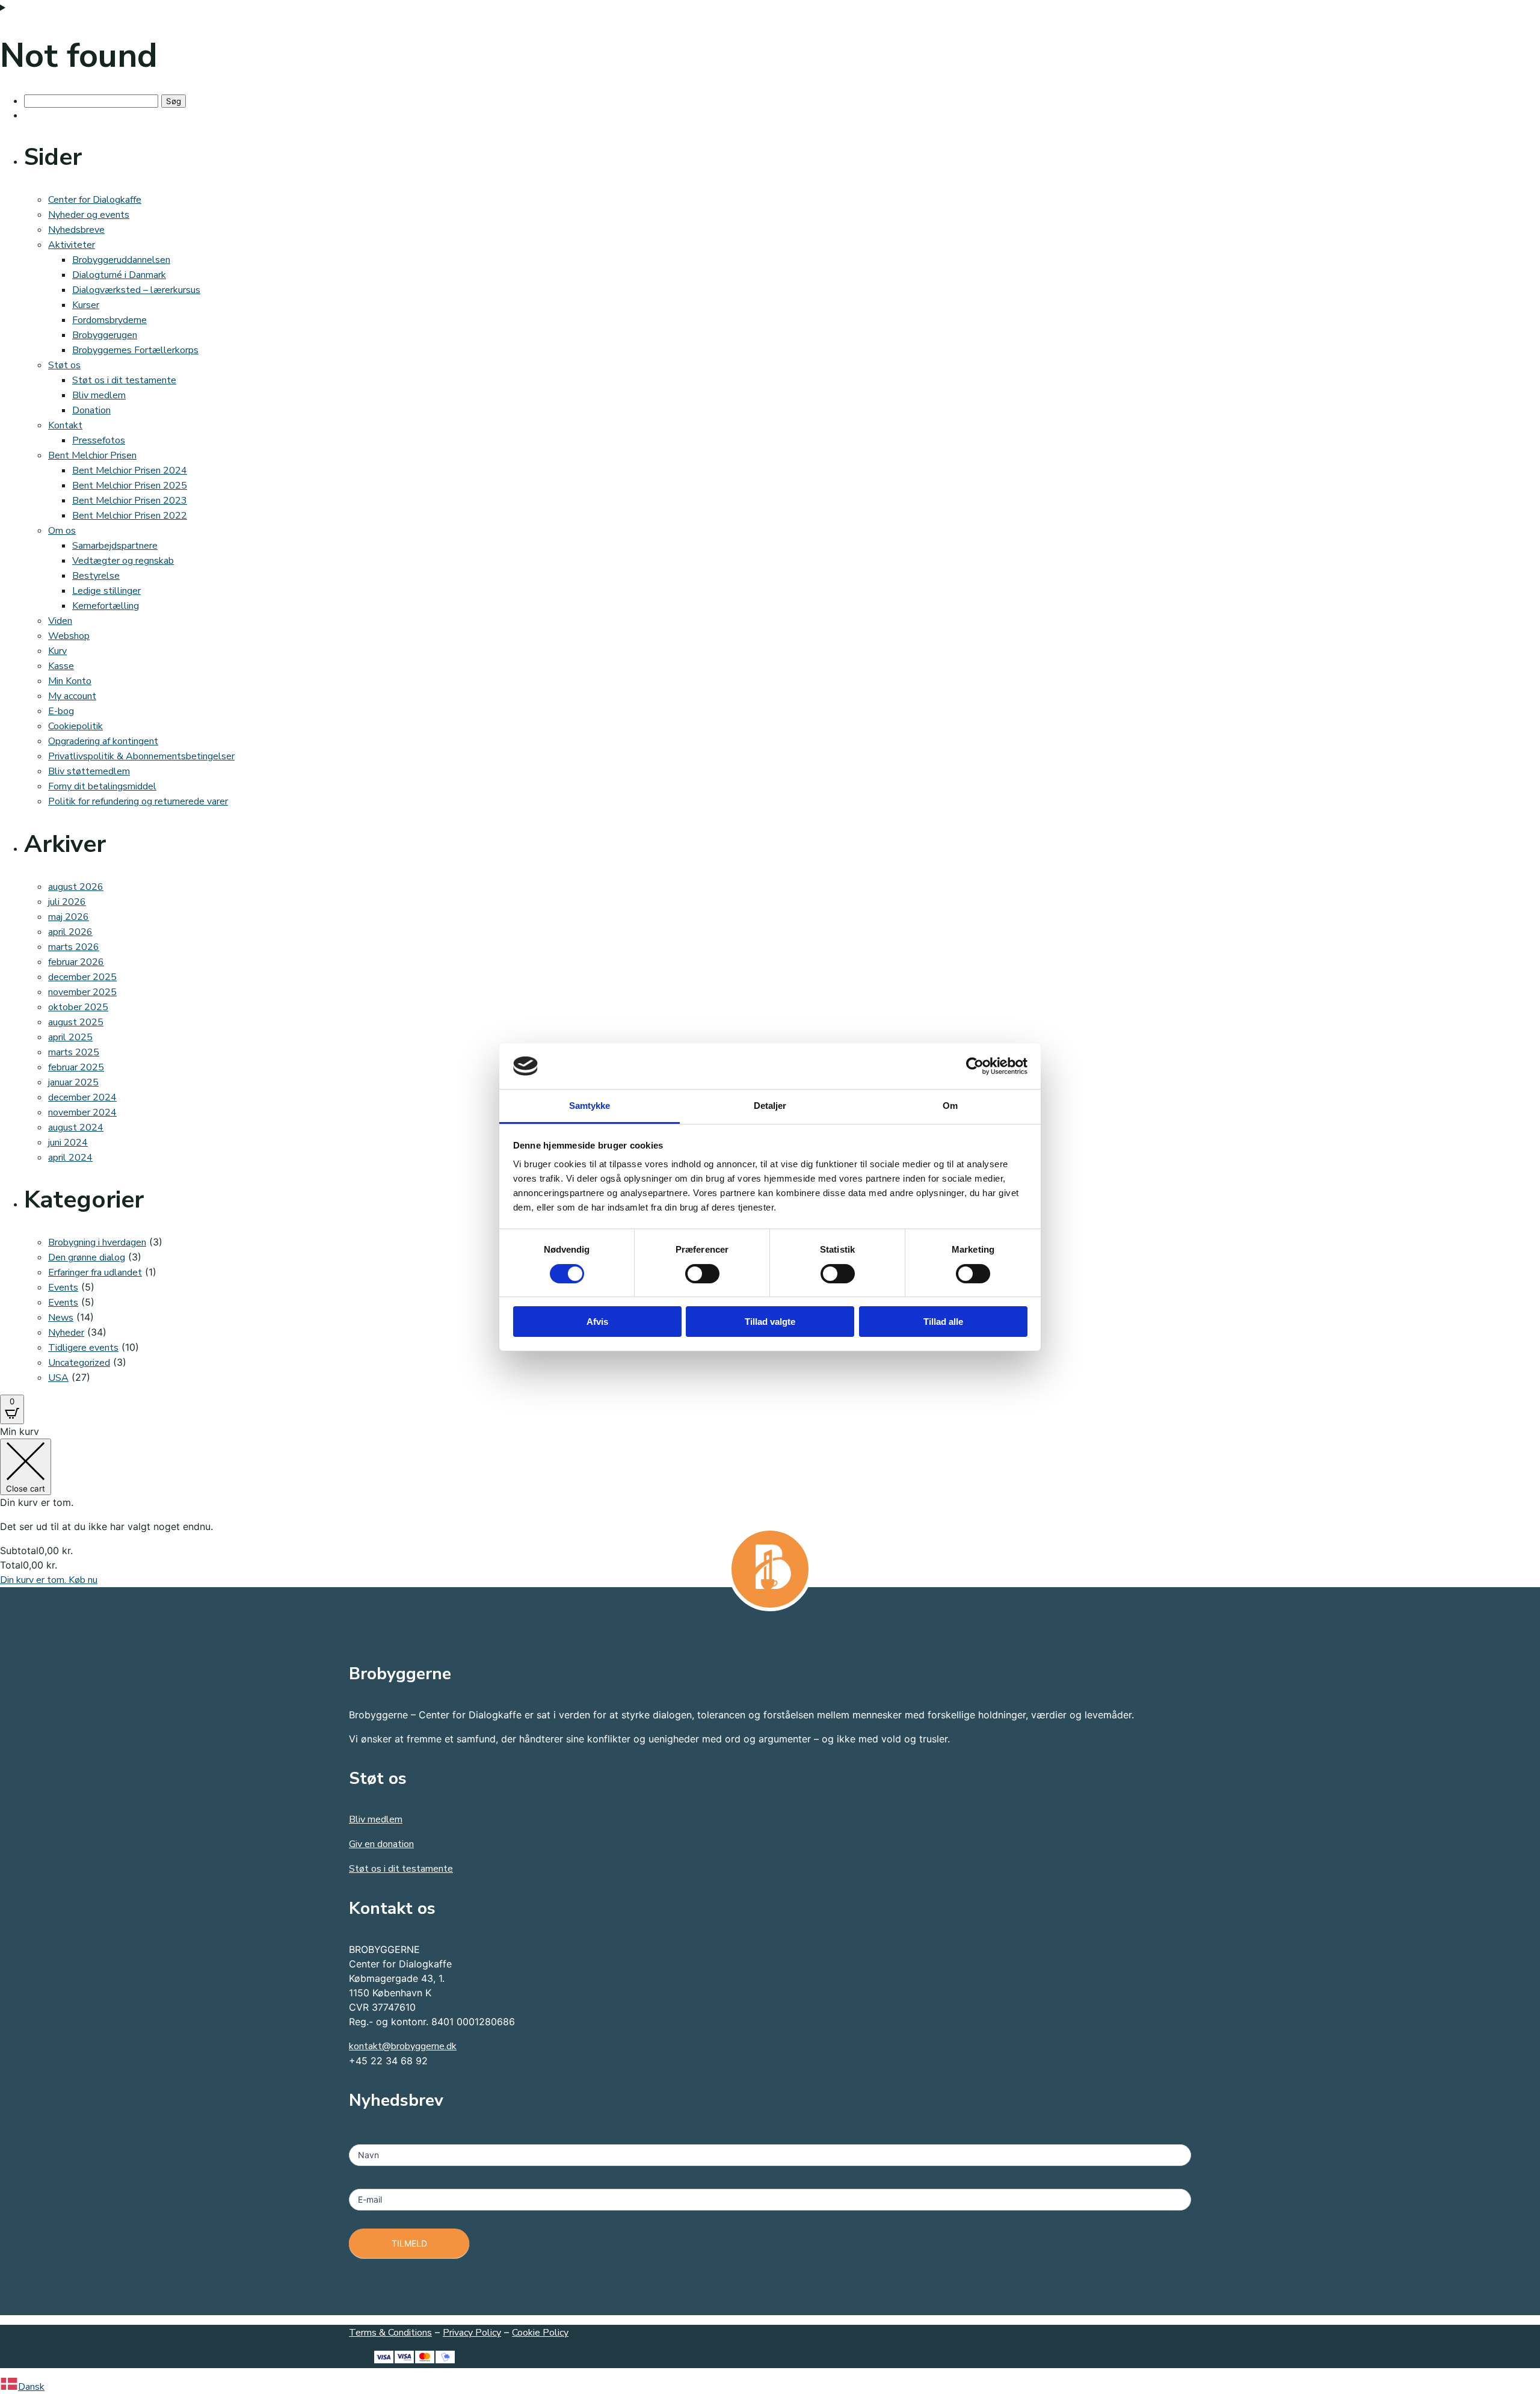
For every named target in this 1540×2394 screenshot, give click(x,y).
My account (72, 696)
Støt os (64, 365)
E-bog (61, 711)
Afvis (597, 1322)
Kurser (86, 305)
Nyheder (66, 1333)
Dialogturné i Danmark (119, 275)
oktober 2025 (78, 1007)
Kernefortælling (106, 606)
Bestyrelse (96, 576)
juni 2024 (68, 1143)
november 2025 (82, 992)
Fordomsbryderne (109, 320)
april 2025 (70, 1037)
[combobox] (770, 2386)
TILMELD (409, 2243)
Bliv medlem (99, 395)
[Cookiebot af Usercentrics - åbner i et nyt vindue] (975, 1066)
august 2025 (76, 1022)
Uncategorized (79, 1363)
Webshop (69, 636)
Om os (62, 531)
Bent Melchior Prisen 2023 (130, 501)
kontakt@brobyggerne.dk (403, 2046)
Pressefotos (99, 440)
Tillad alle (943, 1322)
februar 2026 (76, 962)
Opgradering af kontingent (103, 741)
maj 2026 (69, 917)
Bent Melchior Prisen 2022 (130, 516)
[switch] (702, 1274)
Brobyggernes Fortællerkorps (135, 350)
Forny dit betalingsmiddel (102, 786)
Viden (60, 621)
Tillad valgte (770, 1322)
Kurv (57, 651)
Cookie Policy (540, 2333)
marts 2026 (74, 947)
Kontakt (65, 425)
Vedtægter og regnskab (123, 561)
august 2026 (76, 887)
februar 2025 (76, 1067)
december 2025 (82, 977)
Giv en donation (381, 1844)
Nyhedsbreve (76, 230)
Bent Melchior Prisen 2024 (130, 470)
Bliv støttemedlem (89, 771)
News (61, 1318)
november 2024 (82, 1112)
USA (58, 1378)
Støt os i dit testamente (124, 380)
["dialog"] (770, 1506)
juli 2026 (67, 902)
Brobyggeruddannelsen (121, 260)
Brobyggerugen (105, 335)
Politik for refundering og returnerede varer (138, 801)
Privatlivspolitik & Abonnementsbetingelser (141, 756)
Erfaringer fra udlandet (95, 1273)
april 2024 (70, 1158)
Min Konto (70, 681)
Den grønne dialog (87, 1257)
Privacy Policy (472, 2333)
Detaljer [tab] (770, 1106)
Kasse (61, 666)
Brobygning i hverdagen (97, 1242)
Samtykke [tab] (590, 1106)
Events (63, 1288)
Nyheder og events (89, 215)
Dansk (31, 2387)
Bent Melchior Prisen (92, 455)
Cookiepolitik (75, 726)
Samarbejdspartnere (115, 546)
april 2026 (70, 932)
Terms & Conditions (390, 2333)
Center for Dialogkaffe (95, 200)
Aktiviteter (72, 245)
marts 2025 (74, 1052)
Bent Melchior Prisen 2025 (130, 486)
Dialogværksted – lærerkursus (136, 290)
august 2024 (76, 1128)
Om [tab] (950, 1106)
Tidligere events (83, 1348)
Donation (91, 410)
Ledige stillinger (106, 591)
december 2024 (82, 1097)
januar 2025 (73, 1082)
